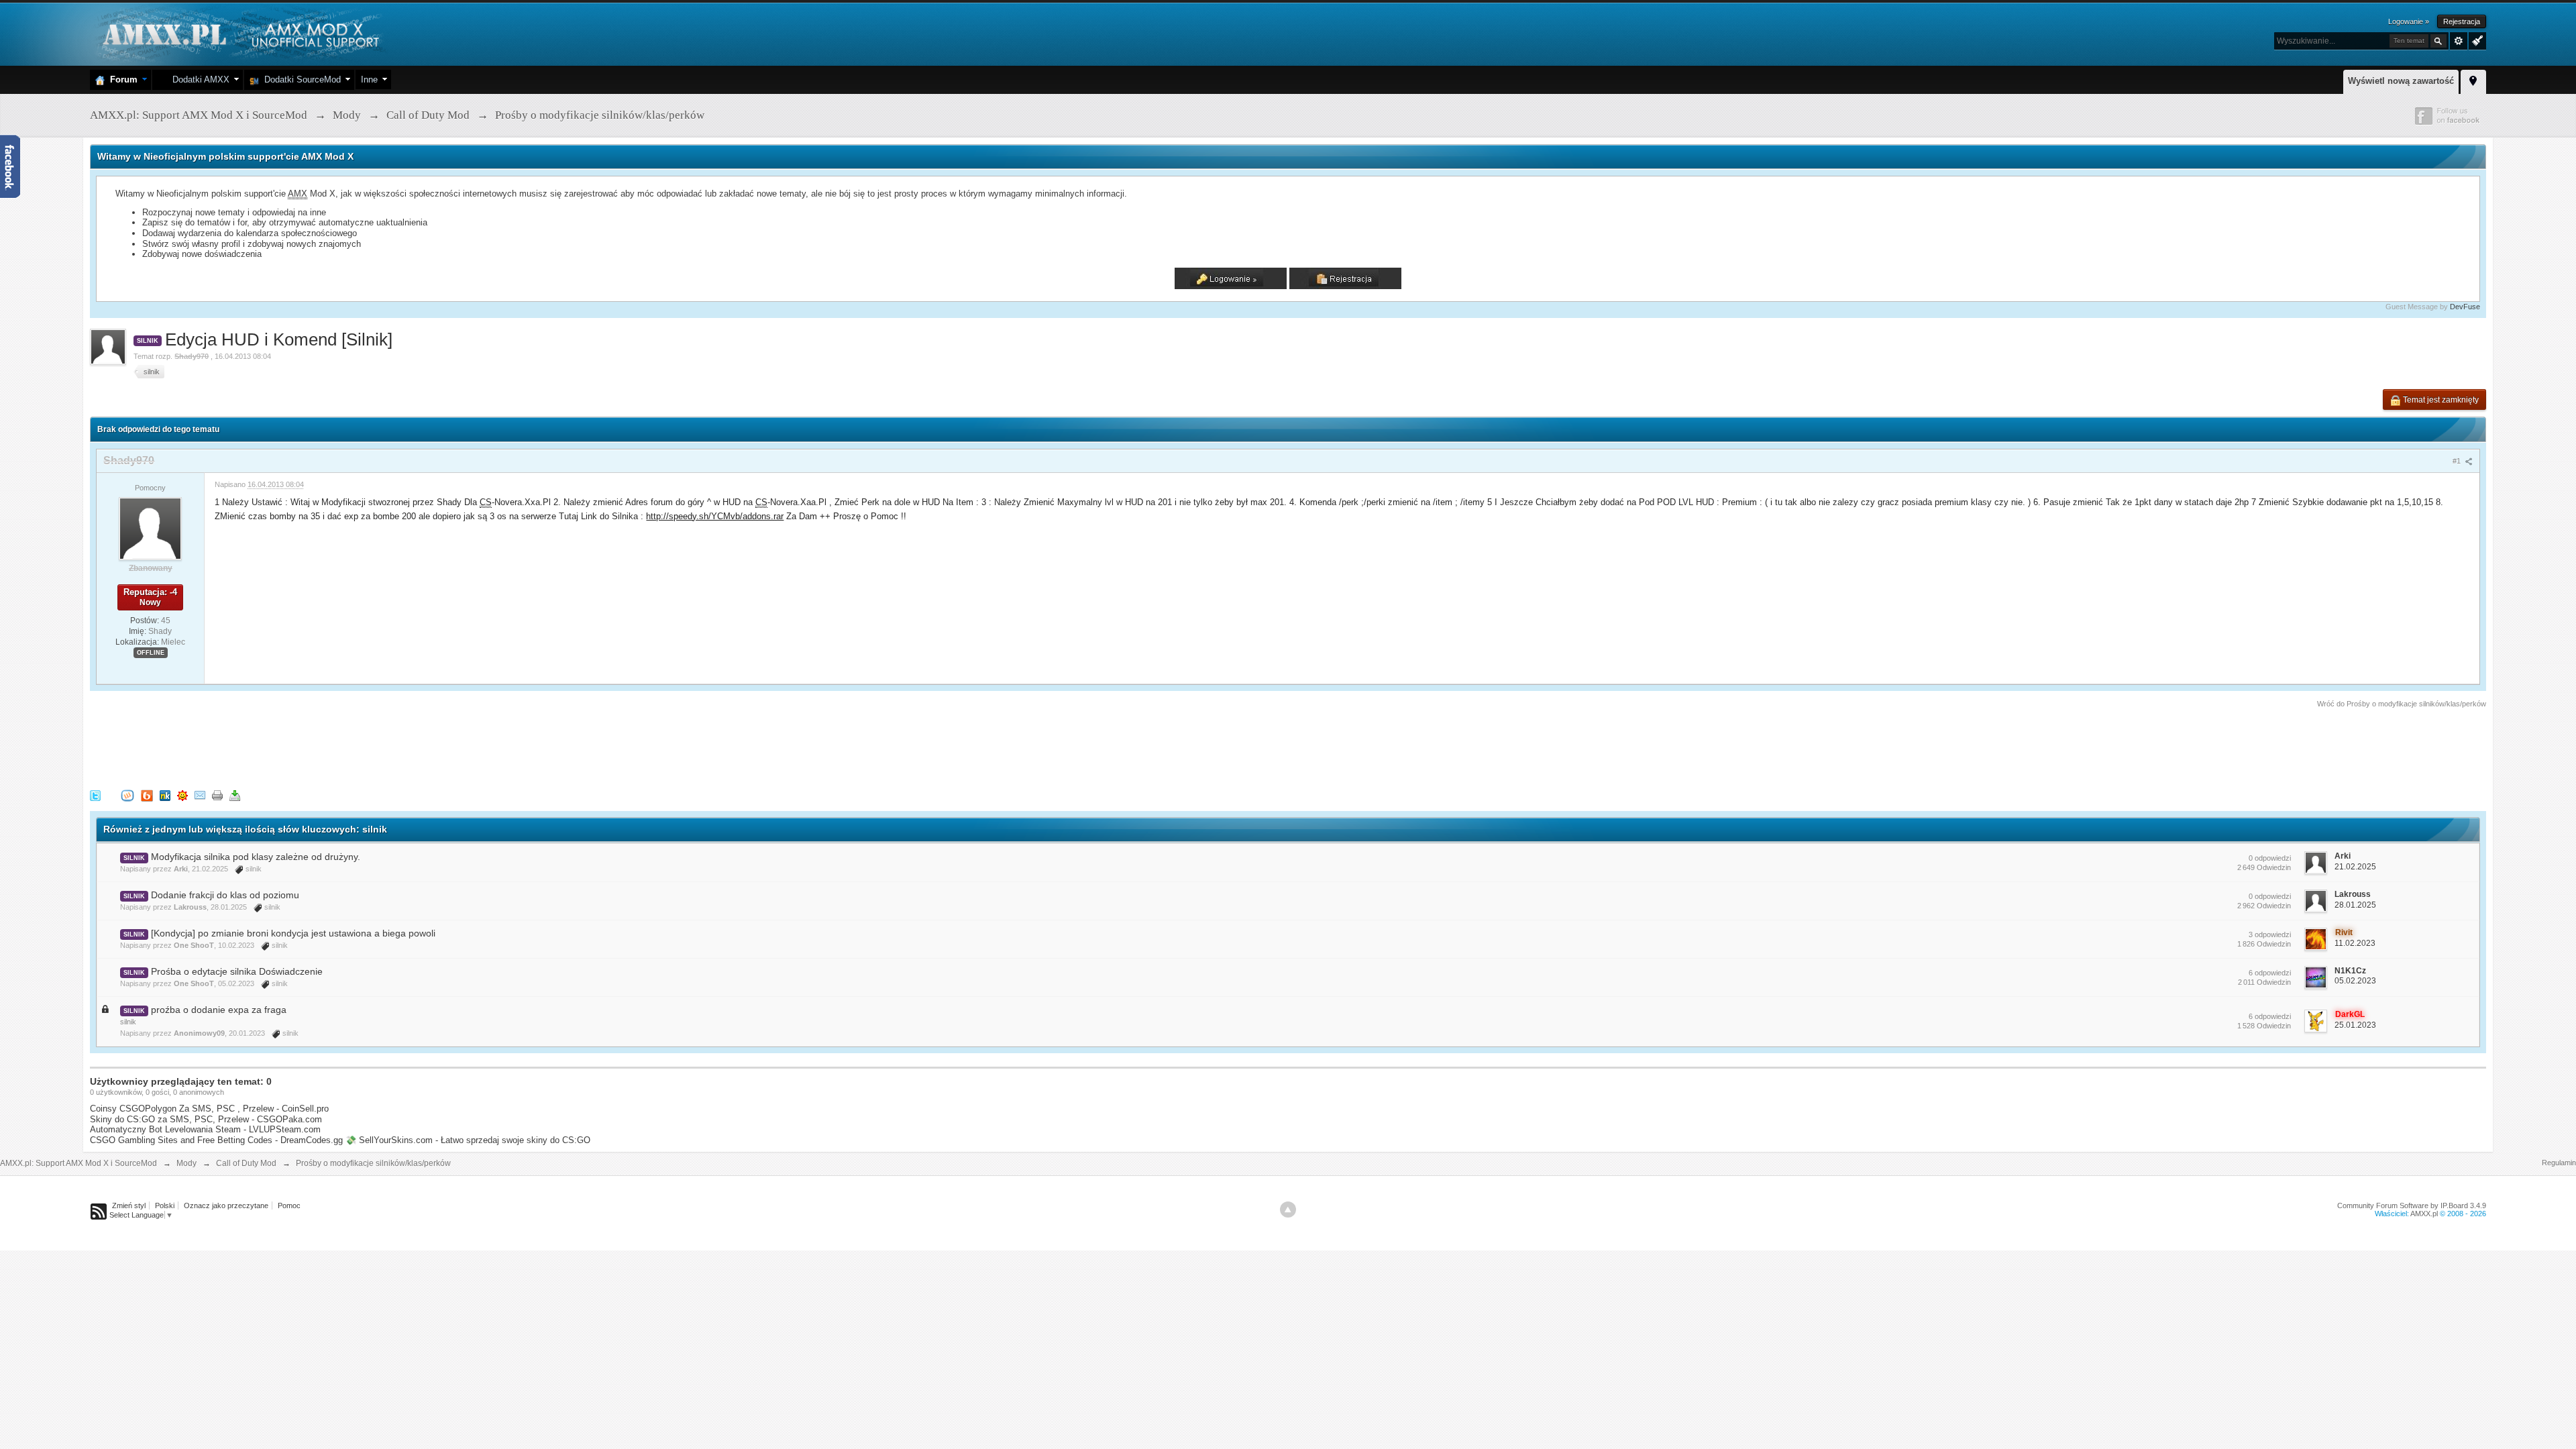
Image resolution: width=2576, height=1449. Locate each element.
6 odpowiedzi (2270, 973)
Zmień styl (129, 1205)
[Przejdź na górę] (1288, 1210)
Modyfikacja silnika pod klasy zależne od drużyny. (256, 857)
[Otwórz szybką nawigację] (2473, 80)
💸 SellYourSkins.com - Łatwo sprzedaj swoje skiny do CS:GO (468, 1140)
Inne (369, 79)
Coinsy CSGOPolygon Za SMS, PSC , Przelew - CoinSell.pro (209, 1109)
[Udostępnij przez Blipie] (147, 795)
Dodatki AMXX (198, 79)
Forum (121, 79)
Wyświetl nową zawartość (2401, 81)
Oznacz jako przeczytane (226, 1205)
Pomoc (289, 1205)
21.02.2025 (2355, 867)
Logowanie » (2409, 21)
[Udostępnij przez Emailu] (200, 795)
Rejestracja (2462, 21)
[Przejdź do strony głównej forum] (239, 33)
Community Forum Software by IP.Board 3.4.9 (2412, 1205)
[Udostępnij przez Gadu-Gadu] (182, 795)
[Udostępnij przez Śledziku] (165, 795)
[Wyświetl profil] (150, 528)
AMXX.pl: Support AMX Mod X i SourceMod (78, 1163)
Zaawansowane (2459, 41)
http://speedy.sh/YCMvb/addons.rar (715, 516)
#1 (2458, 461)
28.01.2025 (2355, 905)
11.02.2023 (2355, 943)
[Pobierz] (235, 795)
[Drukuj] (217, 795)
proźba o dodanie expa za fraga (219, 1010)
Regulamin (2559, 1163)
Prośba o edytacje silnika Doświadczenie (237, 971)
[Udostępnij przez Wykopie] (127, 795)
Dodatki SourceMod (300, 79)
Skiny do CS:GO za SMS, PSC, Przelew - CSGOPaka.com (206, 1119)
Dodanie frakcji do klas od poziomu (225, 895)
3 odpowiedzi (2270, 934)
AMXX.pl (2424, 1214)
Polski (165, 1205)
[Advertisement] (334, 747)
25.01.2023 (2355, 1025)
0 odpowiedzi (2270, 858)
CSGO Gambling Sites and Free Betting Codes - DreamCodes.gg (216, 1140)
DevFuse (2465, 307)
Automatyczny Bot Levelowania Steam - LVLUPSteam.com (205, 1129)
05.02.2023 (2355, 981)
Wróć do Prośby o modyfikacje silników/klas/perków (2402, 704)
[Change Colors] (2476, 40)
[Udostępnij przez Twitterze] (95, 795)
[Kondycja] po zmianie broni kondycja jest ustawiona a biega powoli (293, 933)
